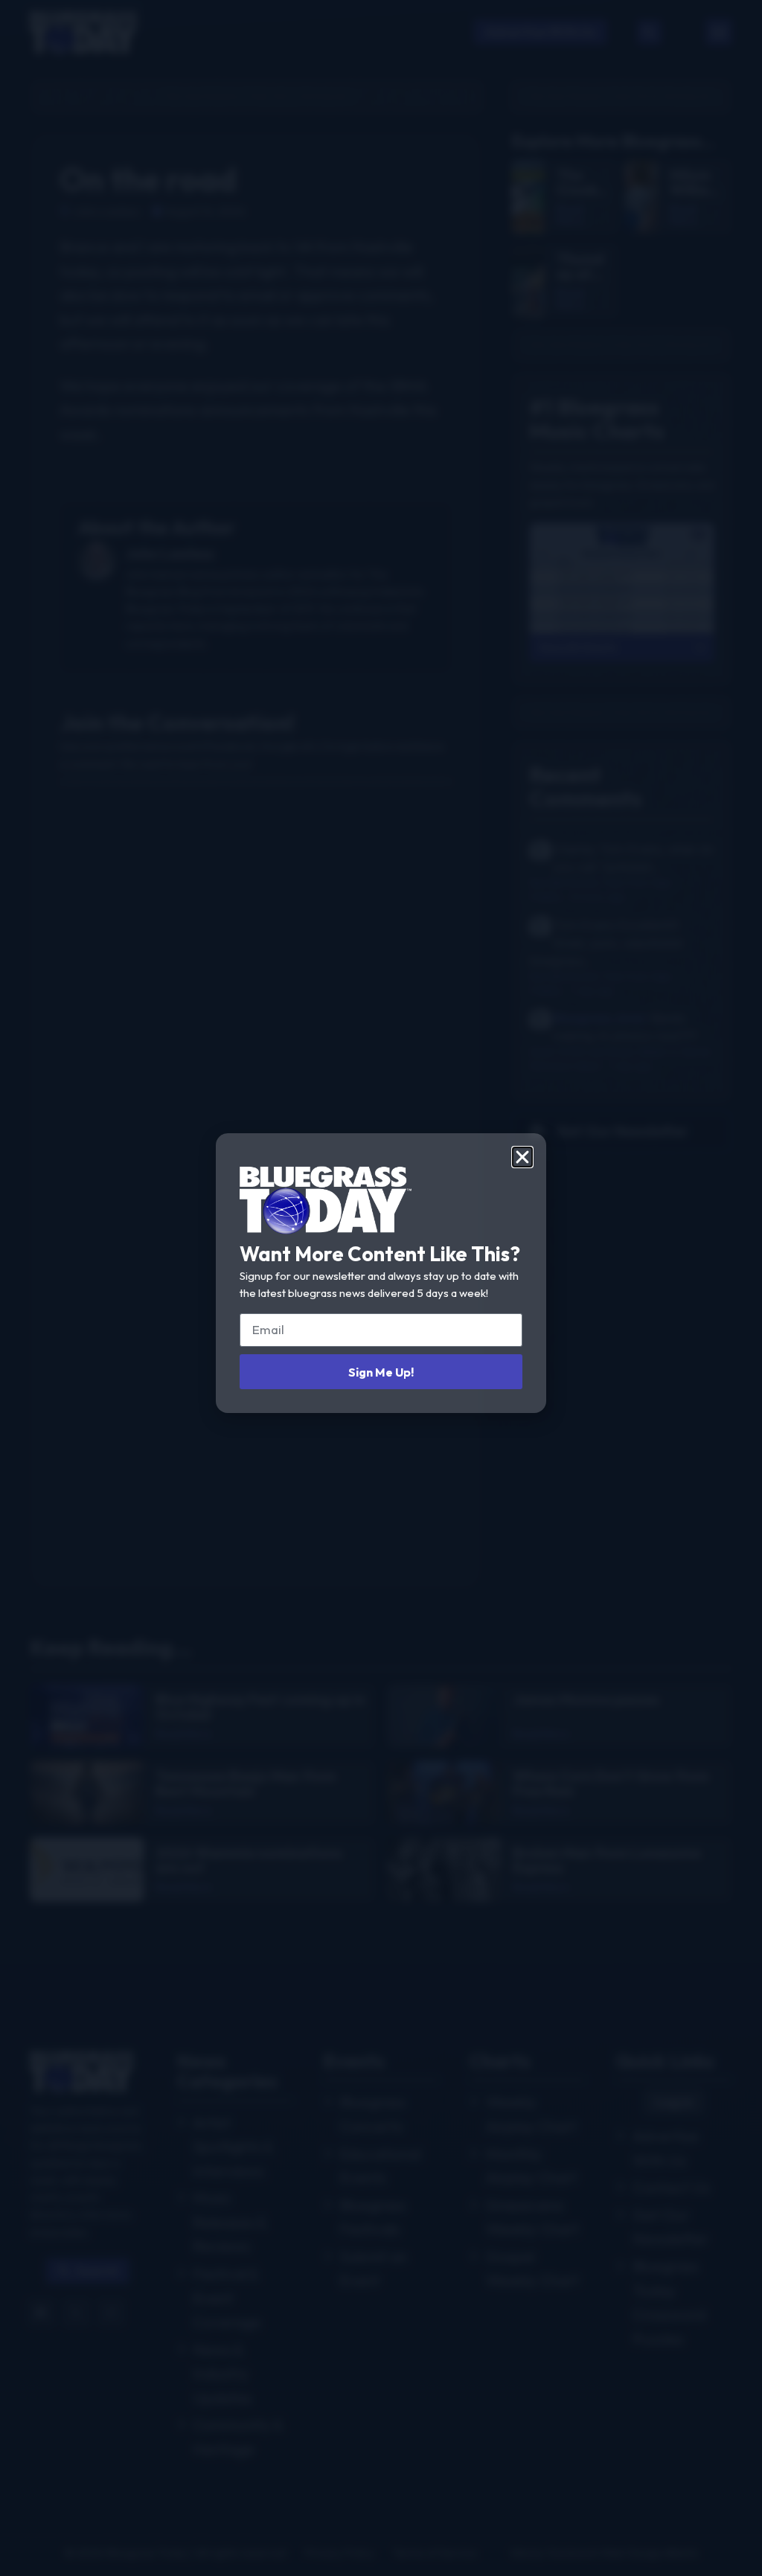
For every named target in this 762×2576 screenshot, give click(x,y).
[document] (381, 1288)
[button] (522, 1157)
